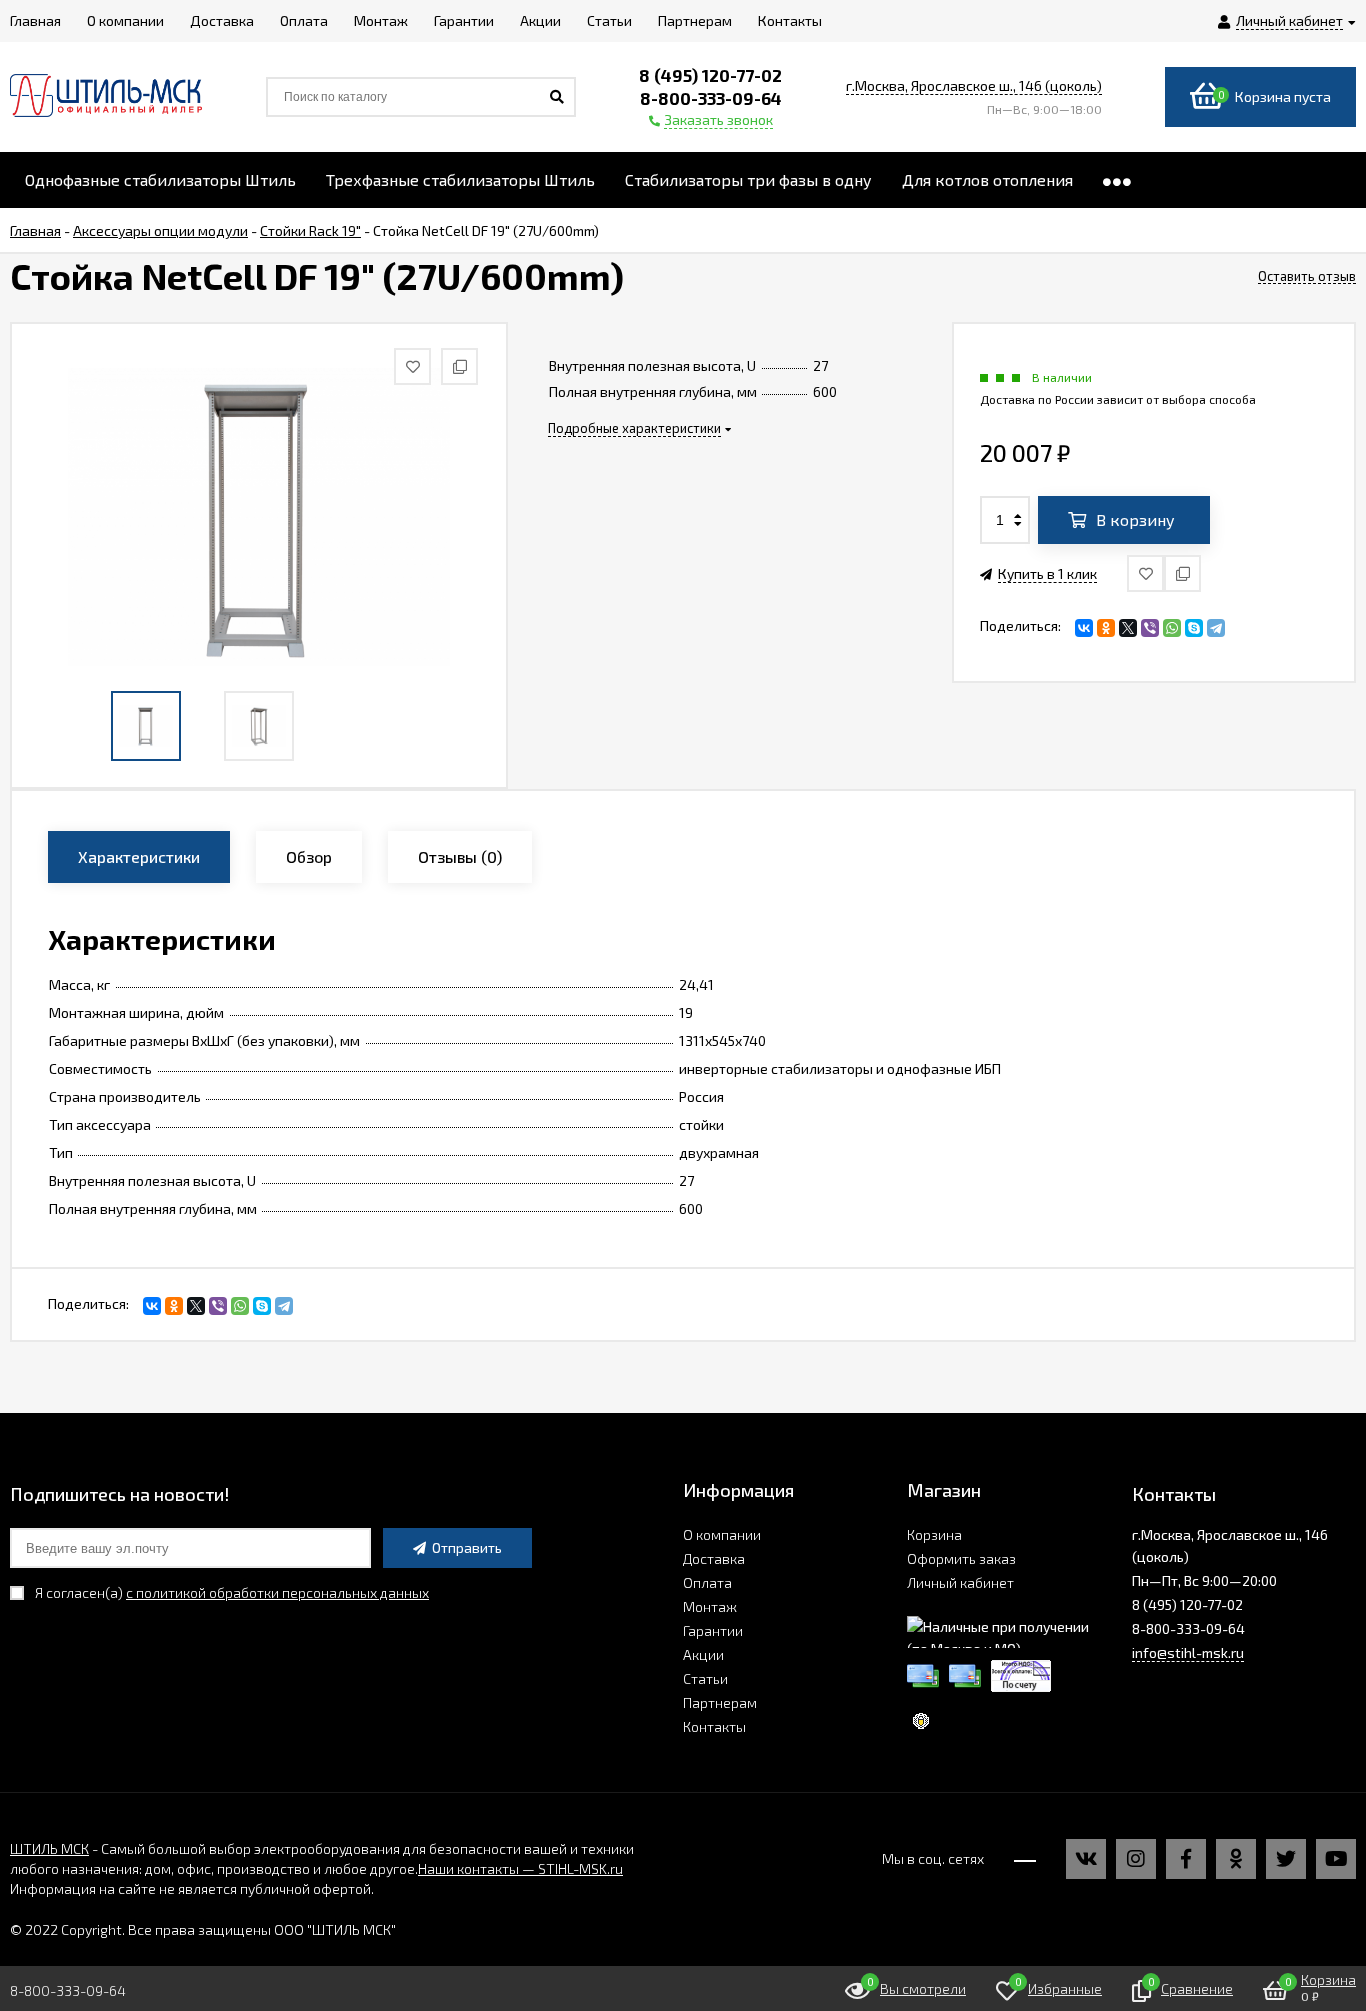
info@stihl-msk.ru (1188, 1652)
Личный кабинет (960, 1582)
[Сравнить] (1182, 573)
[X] (1128, 628)
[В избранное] (1145, 573)
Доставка (714, 1558)
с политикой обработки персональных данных (277, 1592)
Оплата (707, 1582)
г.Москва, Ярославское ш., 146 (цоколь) (974, 85)
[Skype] (1194, 628)
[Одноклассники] (1106, 628)
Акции (703, 1654)
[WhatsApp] (1172, 628)
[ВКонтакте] (1084, 628)
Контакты (714, 1726)
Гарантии (713, 1630)
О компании (722, 1534)
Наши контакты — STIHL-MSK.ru (520, 1868)
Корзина (934, 1534)
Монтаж (710, 1606)
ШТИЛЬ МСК (49, 1848)
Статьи (705, 1678)
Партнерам (720, 1702)
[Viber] (1150, 628)
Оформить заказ (961, 1558)
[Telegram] (1216, 628)
